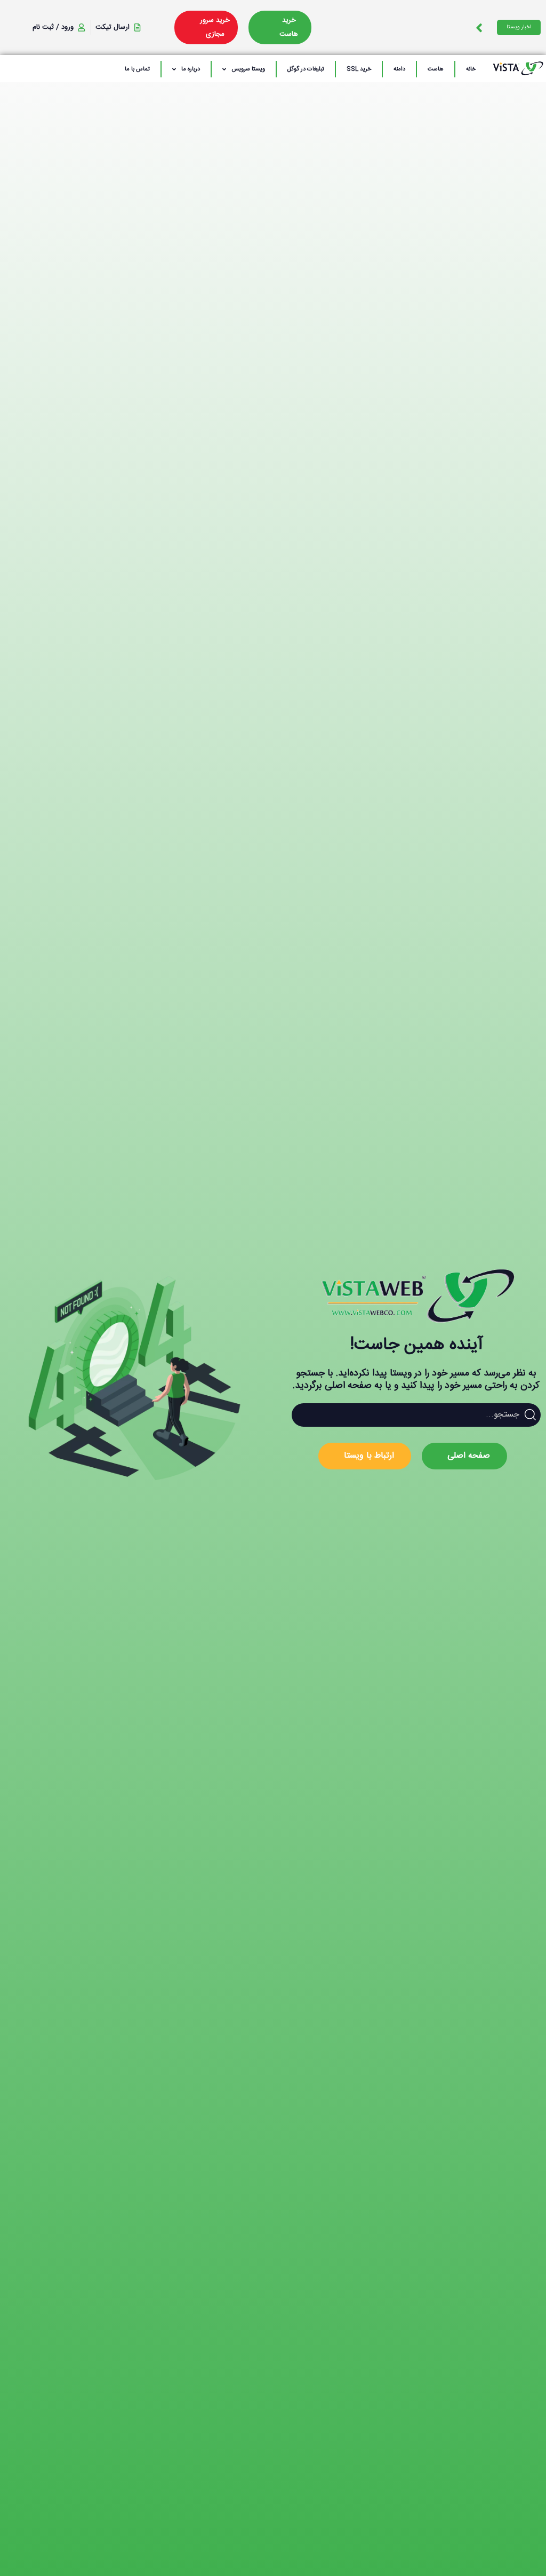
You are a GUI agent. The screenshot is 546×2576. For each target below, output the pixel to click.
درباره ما (191, 69)
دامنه (399, 69)
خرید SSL (359, 69)
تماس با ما (137, 69)
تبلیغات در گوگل (306, 69)
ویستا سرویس (248, 69)
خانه (471, 69)
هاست (436, 69)
